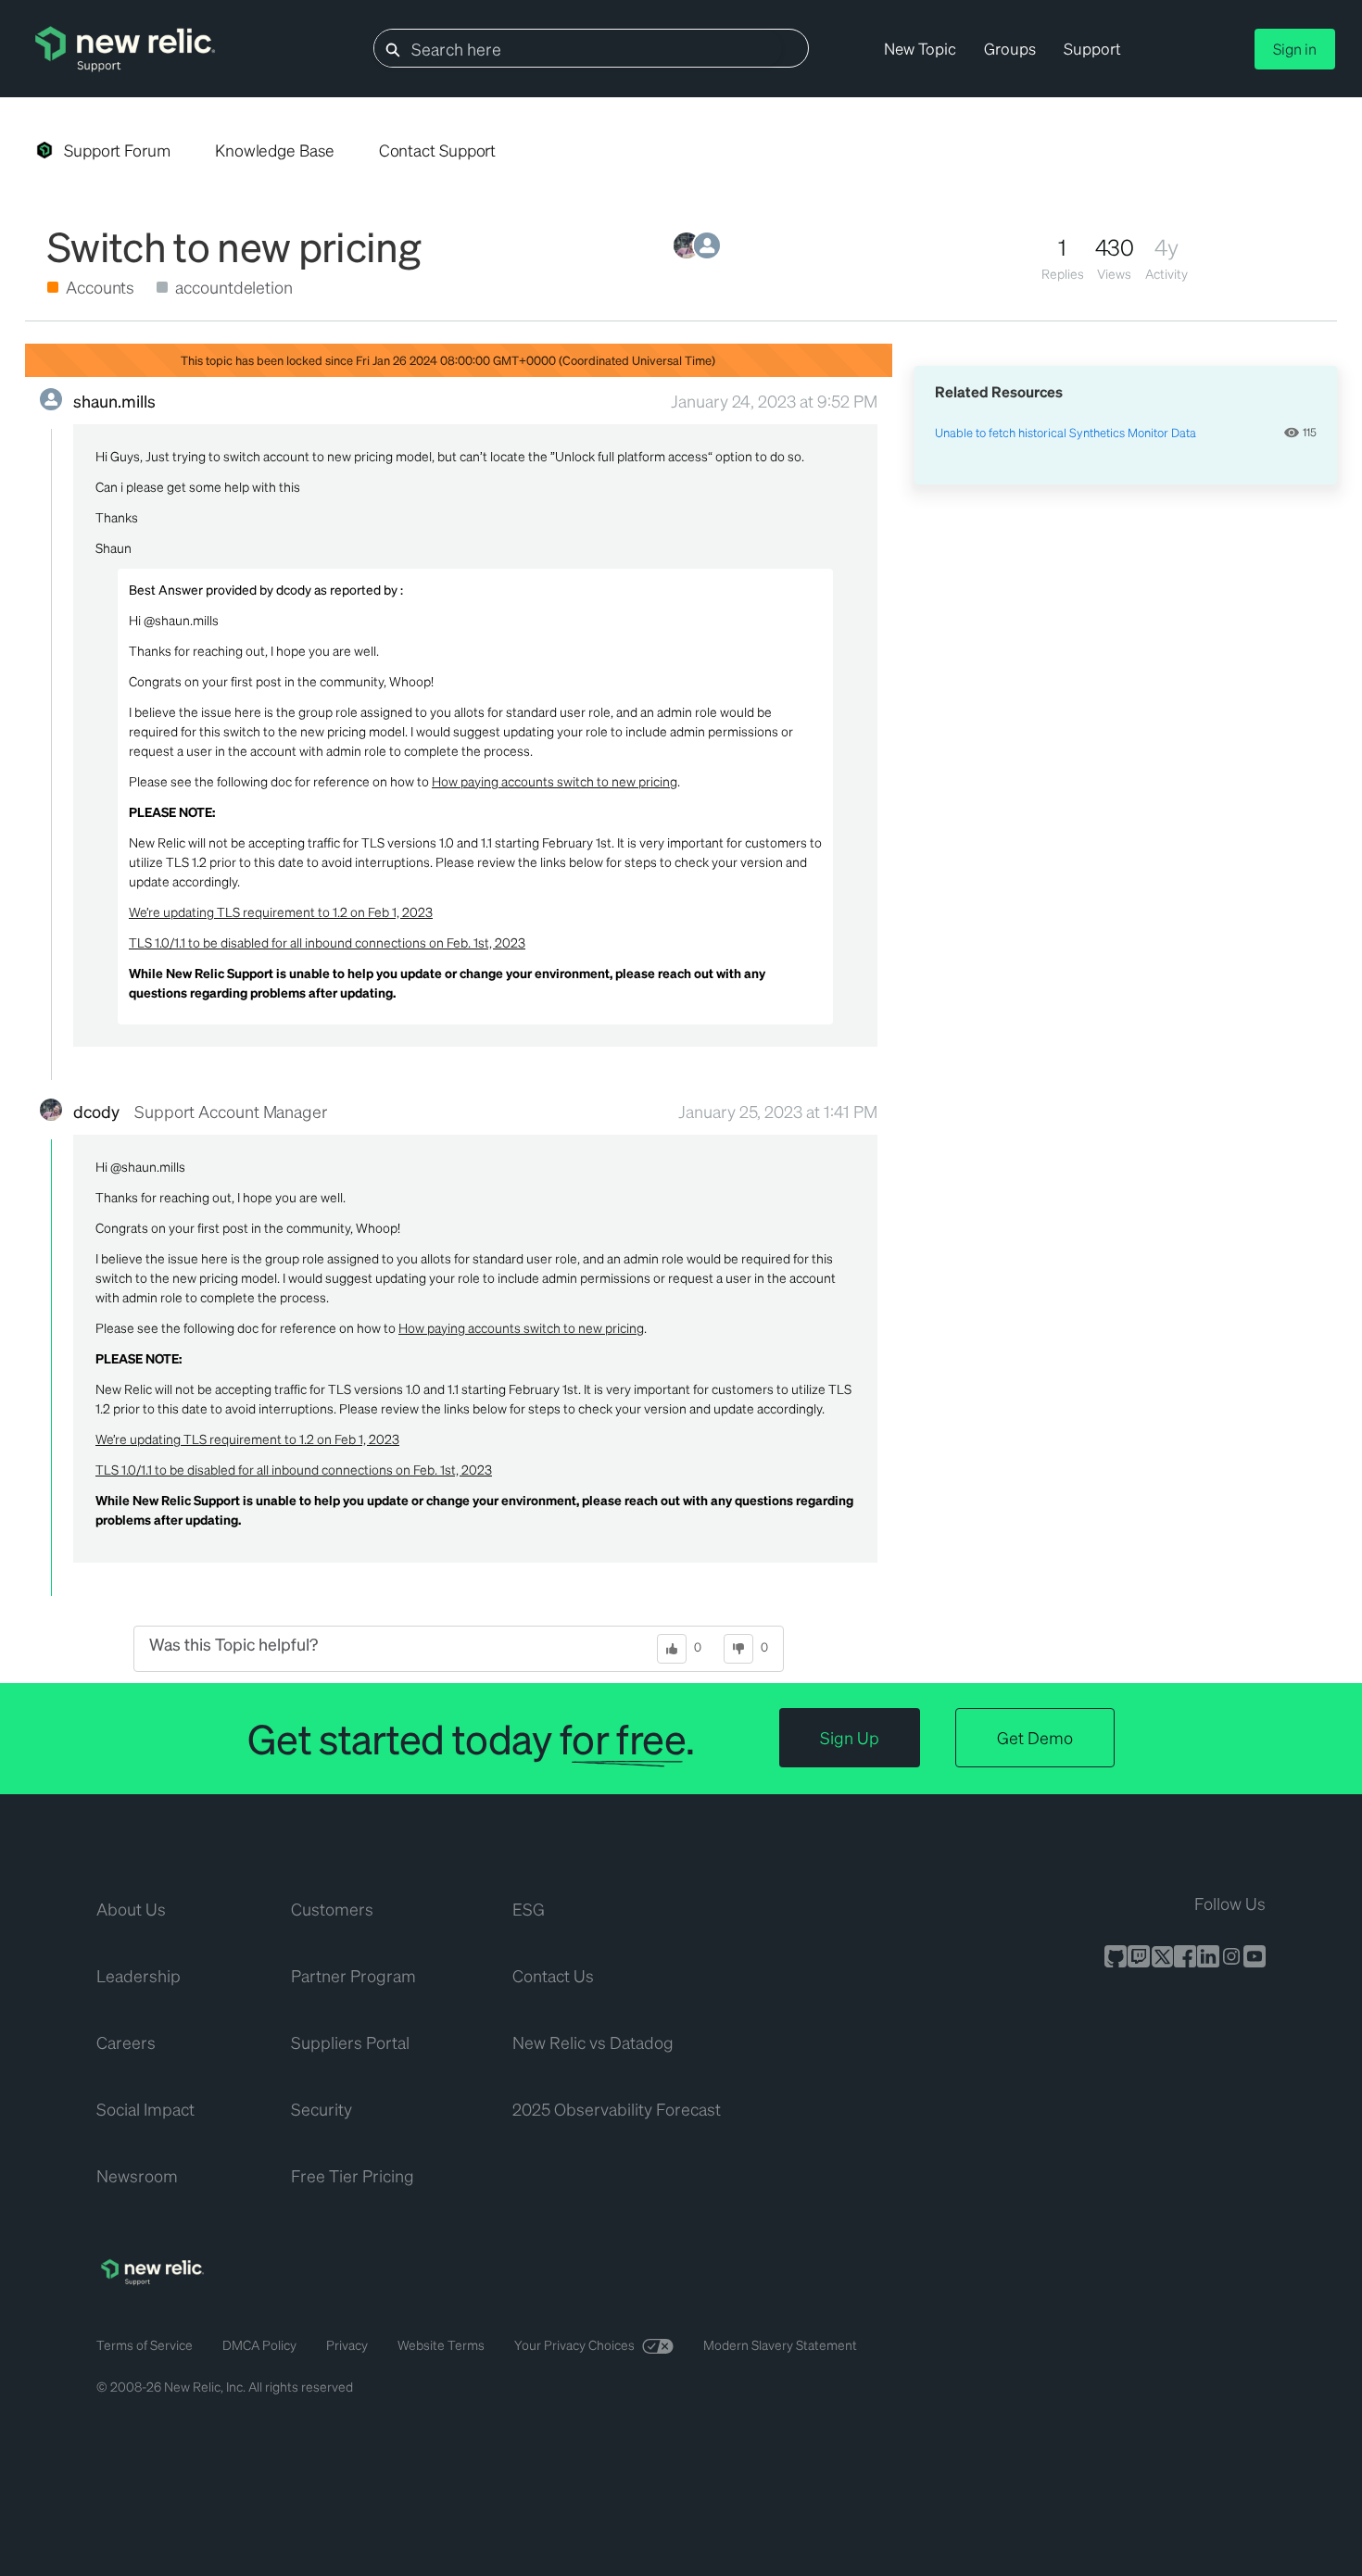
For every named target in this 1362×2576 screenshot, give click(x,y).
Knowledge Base (275, 150)
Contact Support (438, 150)
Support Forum (117, 150)
